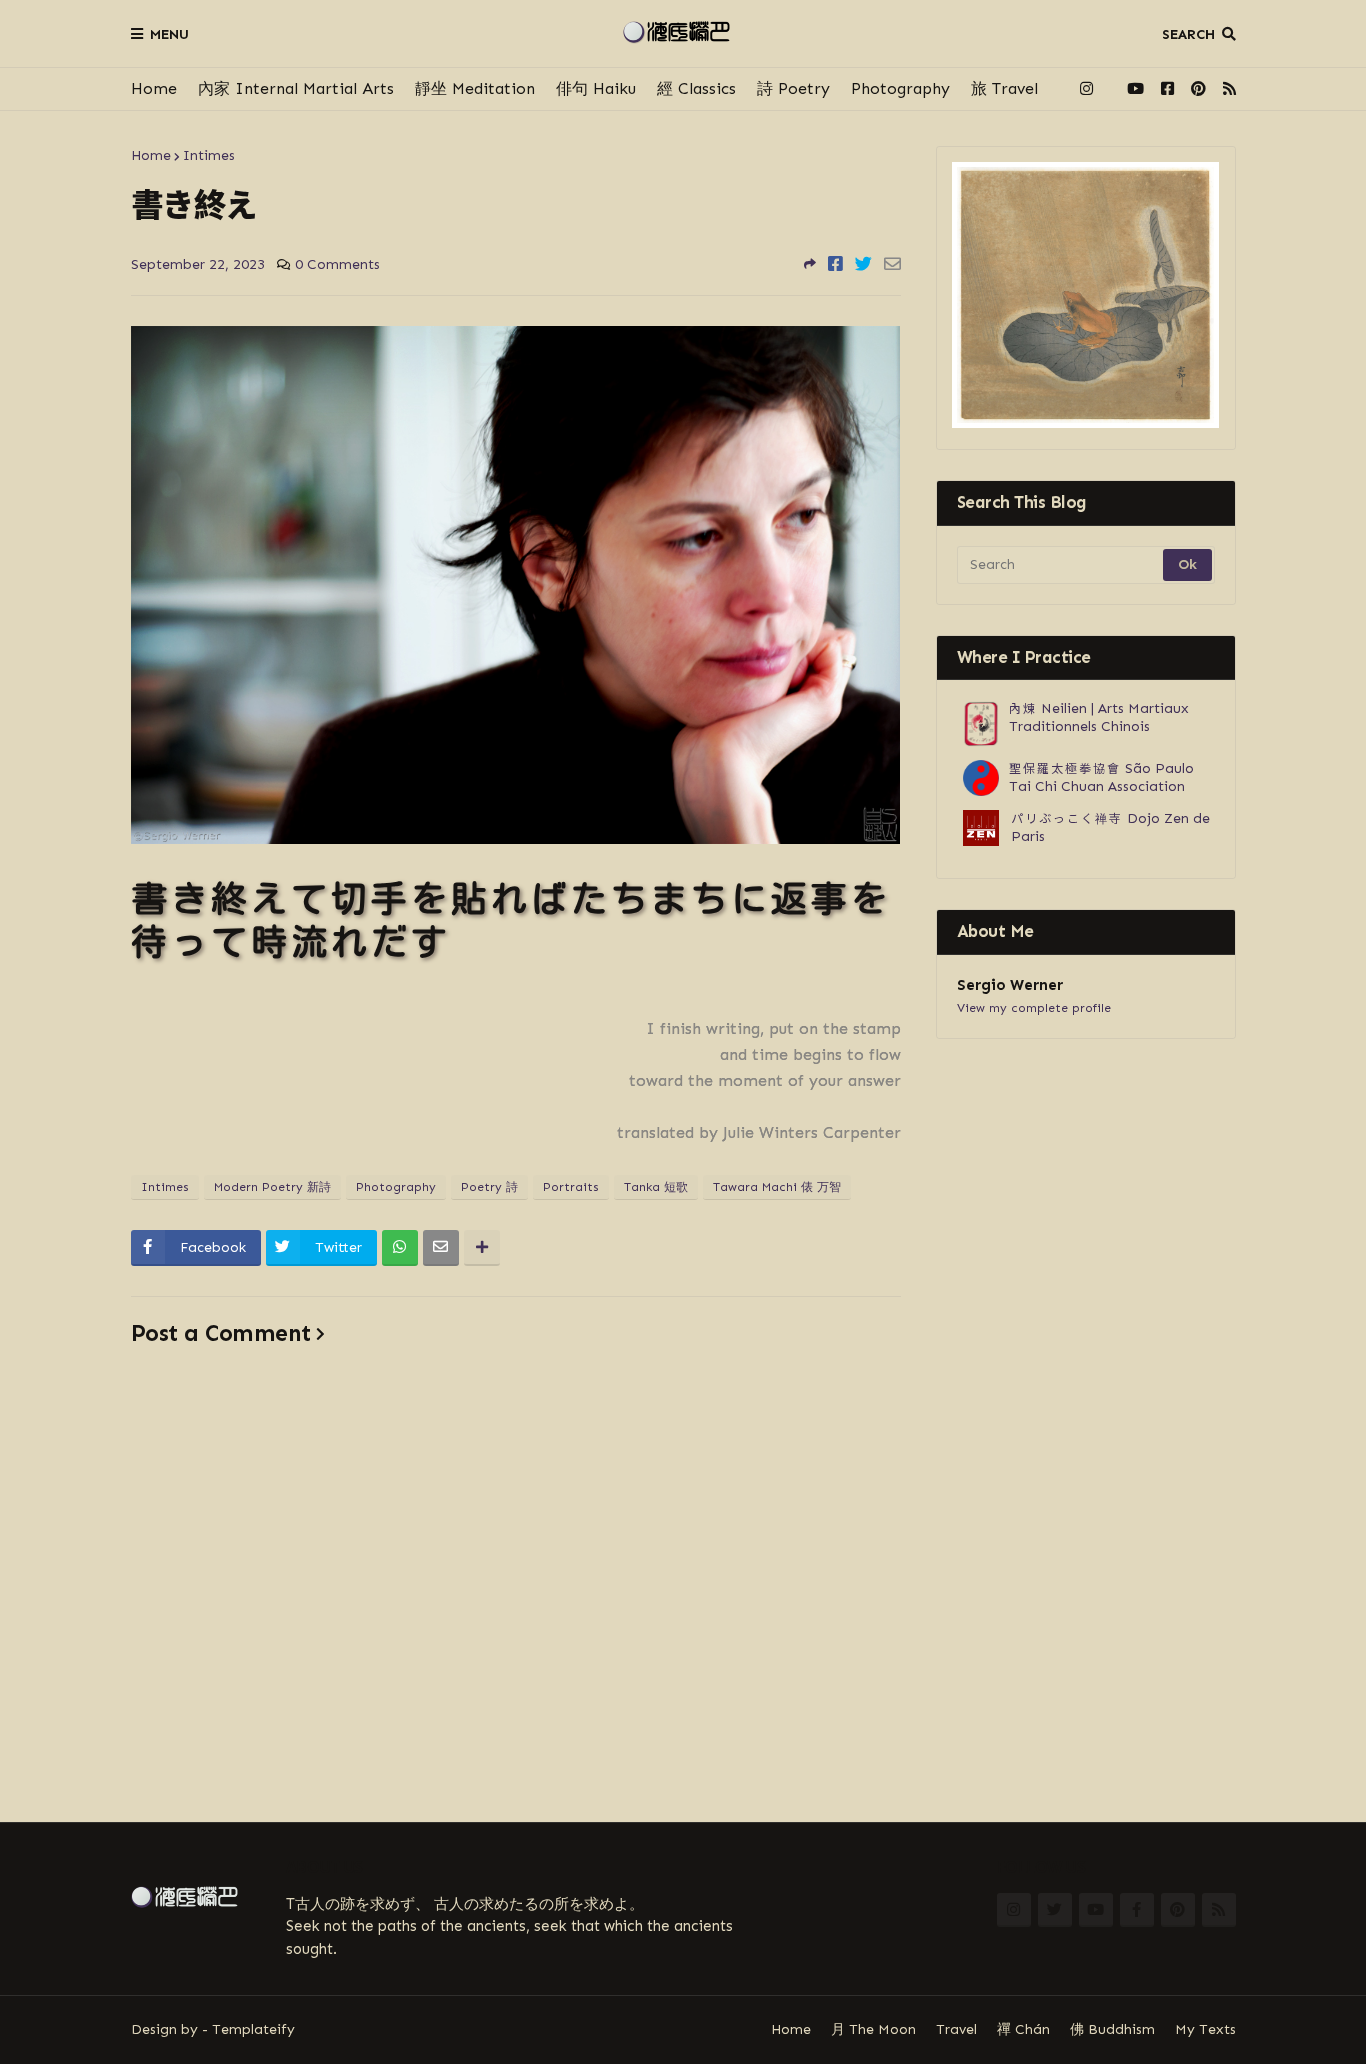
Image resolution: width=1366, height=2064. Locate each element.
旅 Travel (1004, 88)
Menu (169, 34)
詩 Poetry (793, 88)
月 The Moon (873, 2029)
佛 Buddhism (1112, 2029)
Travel (956, 2029)
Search (1188, 34)
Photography (900, 88)
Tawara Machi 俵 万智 (777, 1187)
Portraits (571, 1187)
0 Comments (337, 264)
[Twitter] (863, 264)
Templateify (253, 2029)
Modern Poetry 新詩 (272, 1187)
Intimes (209, 155)
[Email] (892, 264)
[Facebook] (835, 264)
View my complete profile (1034, 1008)
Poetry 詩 (489, 1187)
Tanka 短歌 (656, 1187)
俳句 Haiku (596, 88)
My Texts (1205, 2029)
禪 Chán (1023, 2029)
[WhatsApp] (400, 1248)
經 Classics (696, 88)
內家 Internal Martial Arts (296, 88)
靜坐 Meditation (475, 88)
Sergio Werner (1010, 985)
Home (154, 88)
